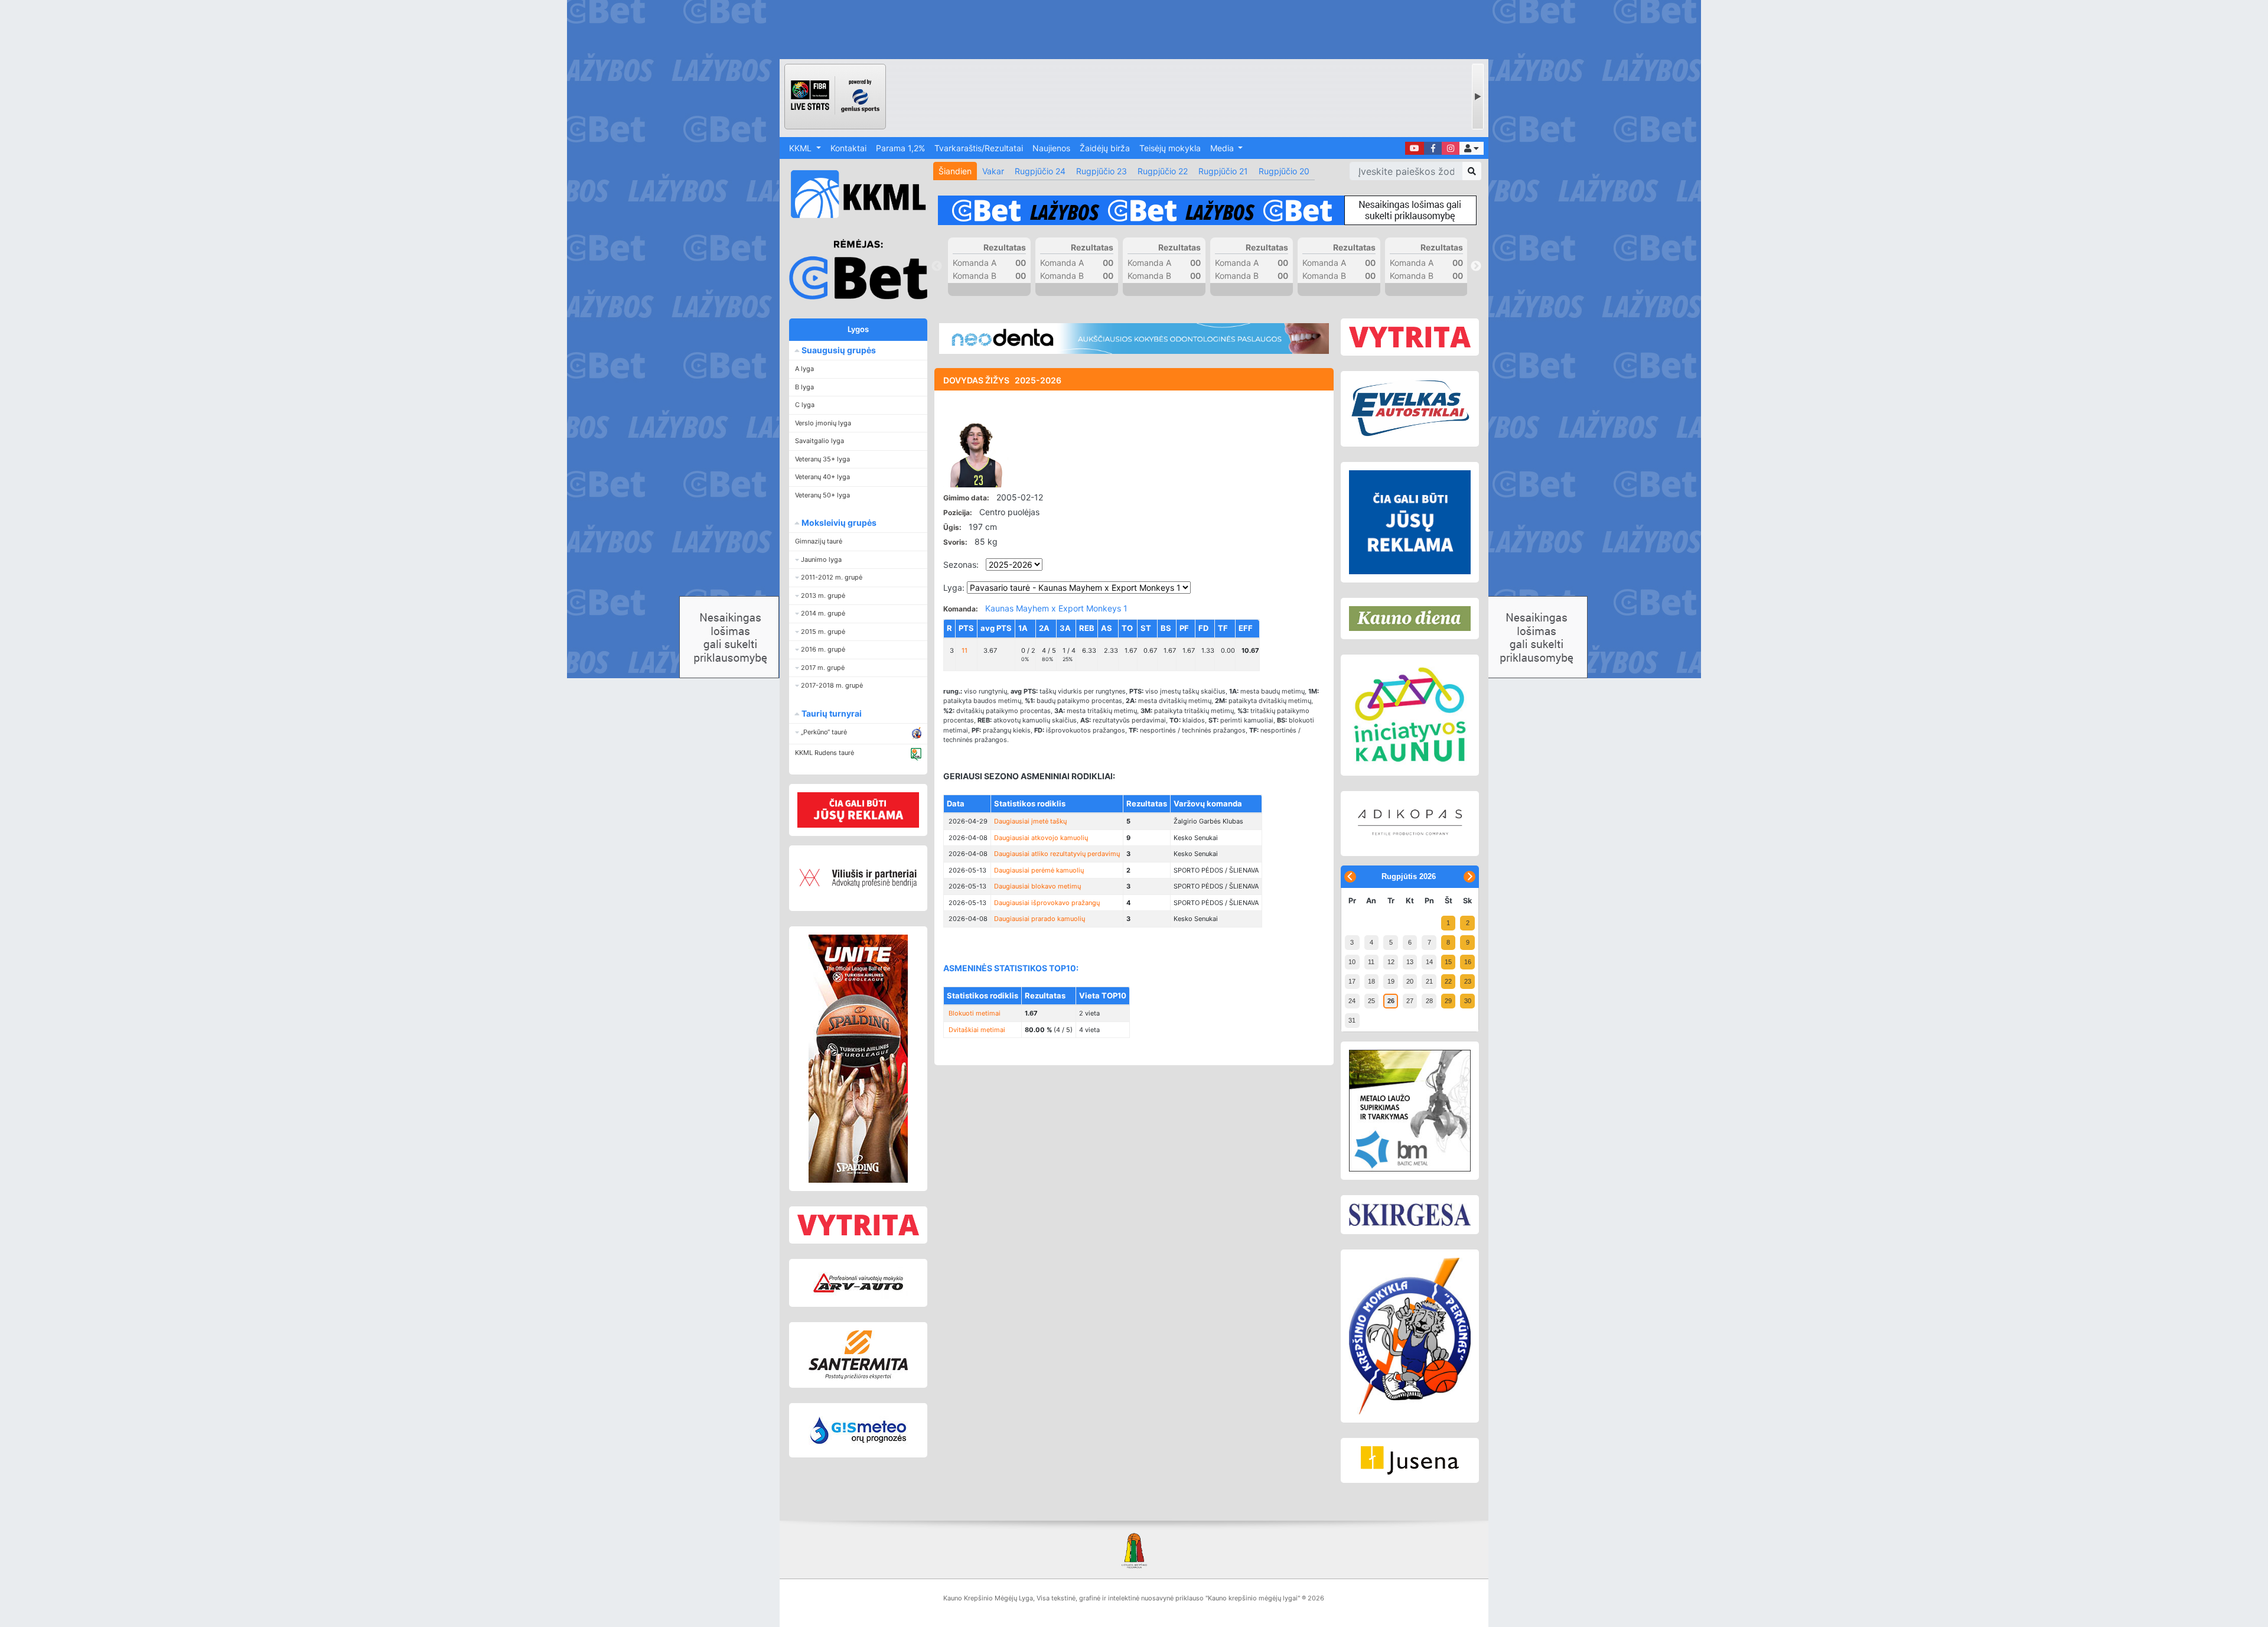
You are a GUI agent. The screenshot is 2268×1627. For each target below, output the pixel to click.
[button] (1472, 148)
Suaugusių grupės (838, 350)
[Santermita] (858, 1355)
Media (1223, 148)
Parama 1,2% (900, 148)
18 (1371, 981)
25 (1371, 1001)
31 (1352, 1020)
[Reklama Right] (1410, 523)
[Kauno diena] (1410, 619)
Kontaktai (848, 148)
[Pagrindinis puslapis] (853, 194)
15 (1448, 962)
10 (1352, 962)
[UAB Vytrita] (858, 1225)
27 (1410, 1001)
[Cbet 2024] (1207, 210)
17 (1352, 981)
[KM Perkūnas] (1410, 1336)
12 (1391, 962)
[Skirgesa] (1410, 1215)
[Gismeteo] (858, 1430)
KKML (801, 148)
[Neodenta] (1134, 339)
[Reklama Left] (858, 810)
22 (1448, 981)
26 (1391, 1001)
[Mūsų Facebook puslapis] (1433, 148)
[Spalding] (858, 1059)
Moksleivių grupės (838, 523)
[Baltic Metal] (1410, 1111)
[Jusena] (1410, 1460)
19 (1391, 981)
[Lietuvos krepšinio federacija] (1134, 1550)
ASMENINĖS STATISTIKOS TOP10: (1011, 968)
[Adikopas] (1410, 824)
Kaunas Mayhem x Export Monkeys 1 (1056, 608)
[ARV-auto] (858, 1283)
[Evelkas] (1410, 409)
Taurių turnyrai (831, 713)
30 (1468, 1001)
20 (1410, 981)
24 (1352, 1001)
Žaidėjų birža (1105, 148)
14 (1429, 962)
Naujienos (1051, 148)
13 (1410, 962)
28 (1429, 1001)
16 (1468, 962)
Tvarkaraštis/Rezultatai (979, 148)
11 (1371, 962)
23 (1468, 981)
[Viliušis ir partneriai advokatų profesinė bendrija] (858, 878)
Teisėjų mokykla (1170, 148)
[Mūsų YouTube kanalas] (1415, 148)
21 (1429, 981)
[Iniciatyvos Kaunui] (1410, 715)
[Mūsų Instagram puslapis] (1451, 148)
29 (1448, 1001)
